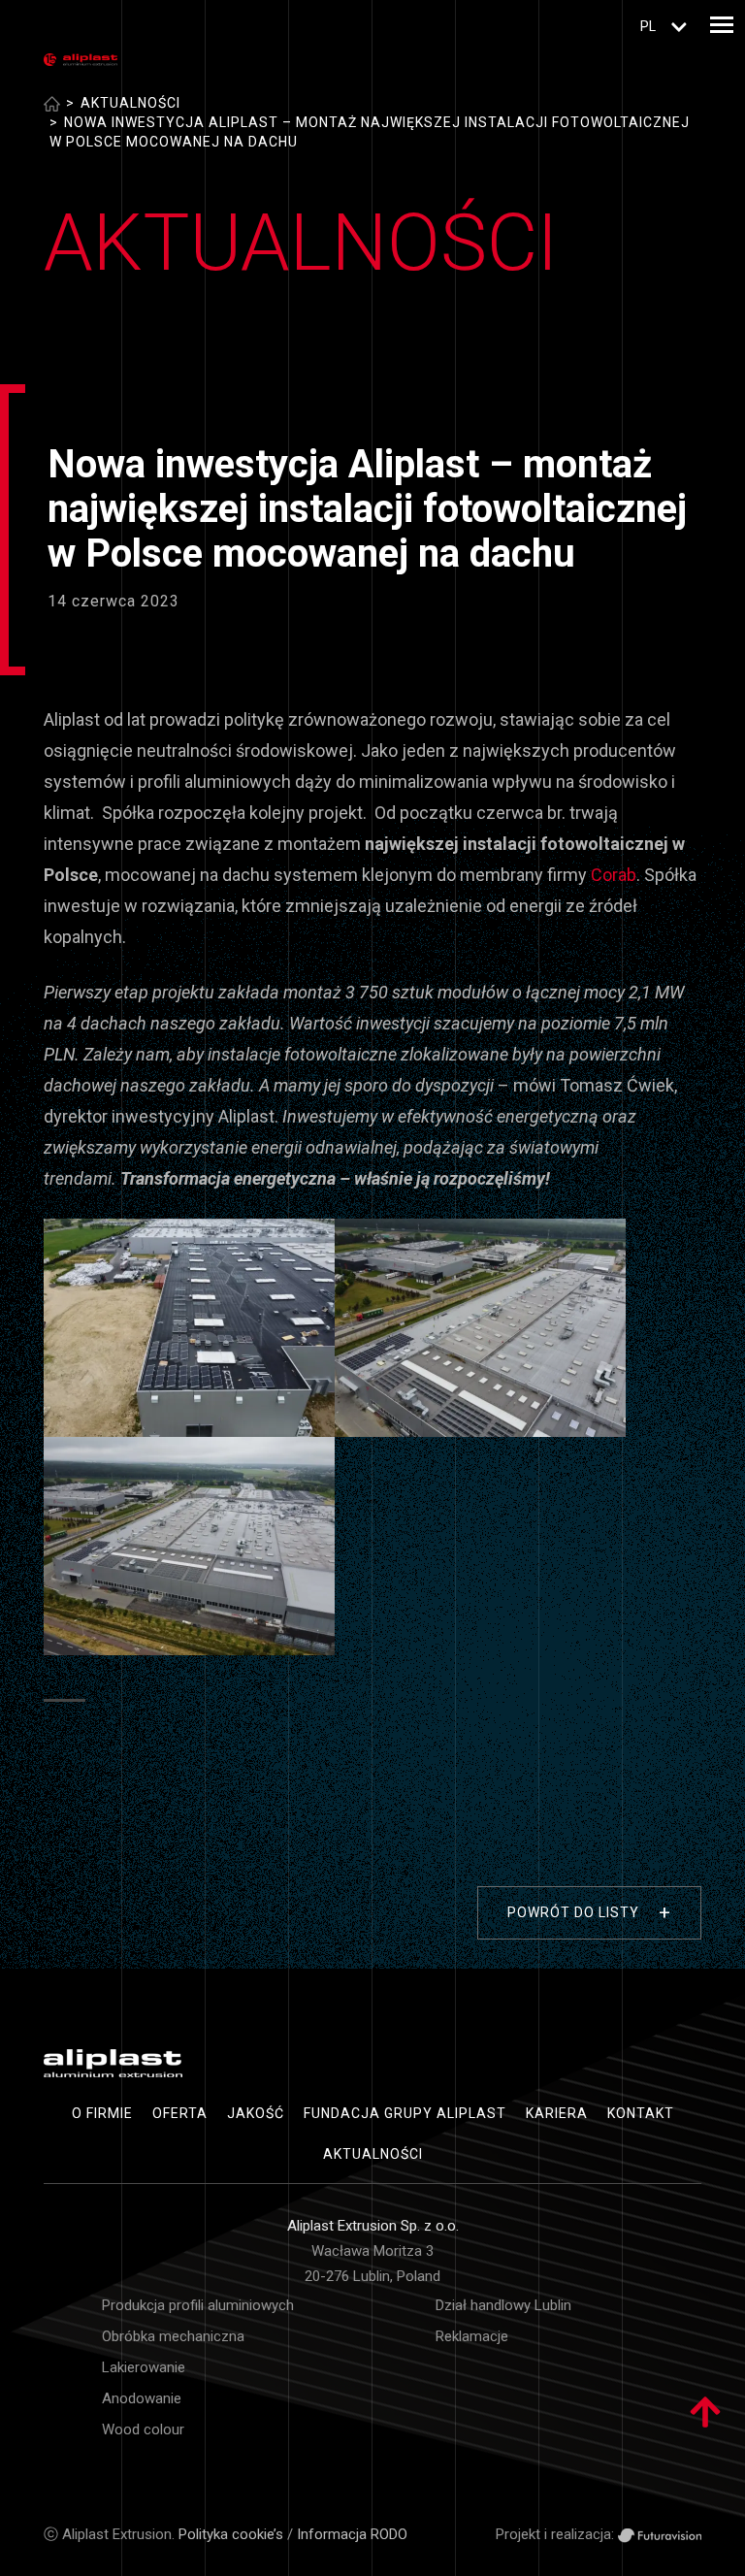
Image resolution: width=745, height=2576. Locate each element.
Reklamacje (472, 2336)
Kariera (557, 2113)
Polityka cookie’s (231, 2534)
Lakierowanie (144, 2367)
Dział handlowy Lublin (503, 2305)
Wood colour (143, 2429)
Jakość (256, 2113)
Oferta (180, 2113)
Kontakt (641, 2113)
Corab (614, 875)
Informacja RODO (352, 2534)
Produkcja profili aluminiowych (198, 2305)
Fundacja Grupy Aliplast (405, 2113)
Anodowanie (142, 2398)
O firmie (102, 2113)
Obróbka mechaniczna (173, 2336)
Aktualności (130, 103)
